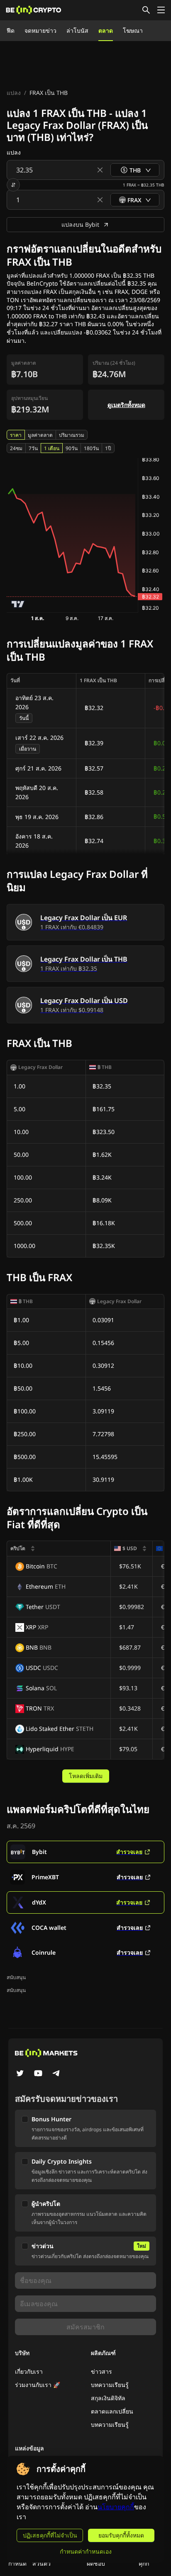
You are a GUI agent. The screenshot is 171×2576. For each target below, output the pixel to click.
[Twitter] (20, 2074)
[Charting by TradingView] (18, 604)
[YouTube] (38, 2074)
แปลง (14, 93)
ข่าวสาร (101, 2371)
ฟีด (11, 30)
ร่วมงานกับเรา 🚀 (38, 2385)
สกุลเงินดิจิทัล (108, 2398)
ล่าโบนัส (77, 30)
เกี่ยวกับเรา (29, 2371)
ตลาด (106, 30)
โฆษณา (133, 30)
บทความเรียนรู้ (110, 2385)
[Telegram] (56, 2074)
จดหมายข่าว (40, 30)
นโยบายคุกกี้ (116, 2507)
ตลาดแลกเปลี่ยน (112, 2411)
